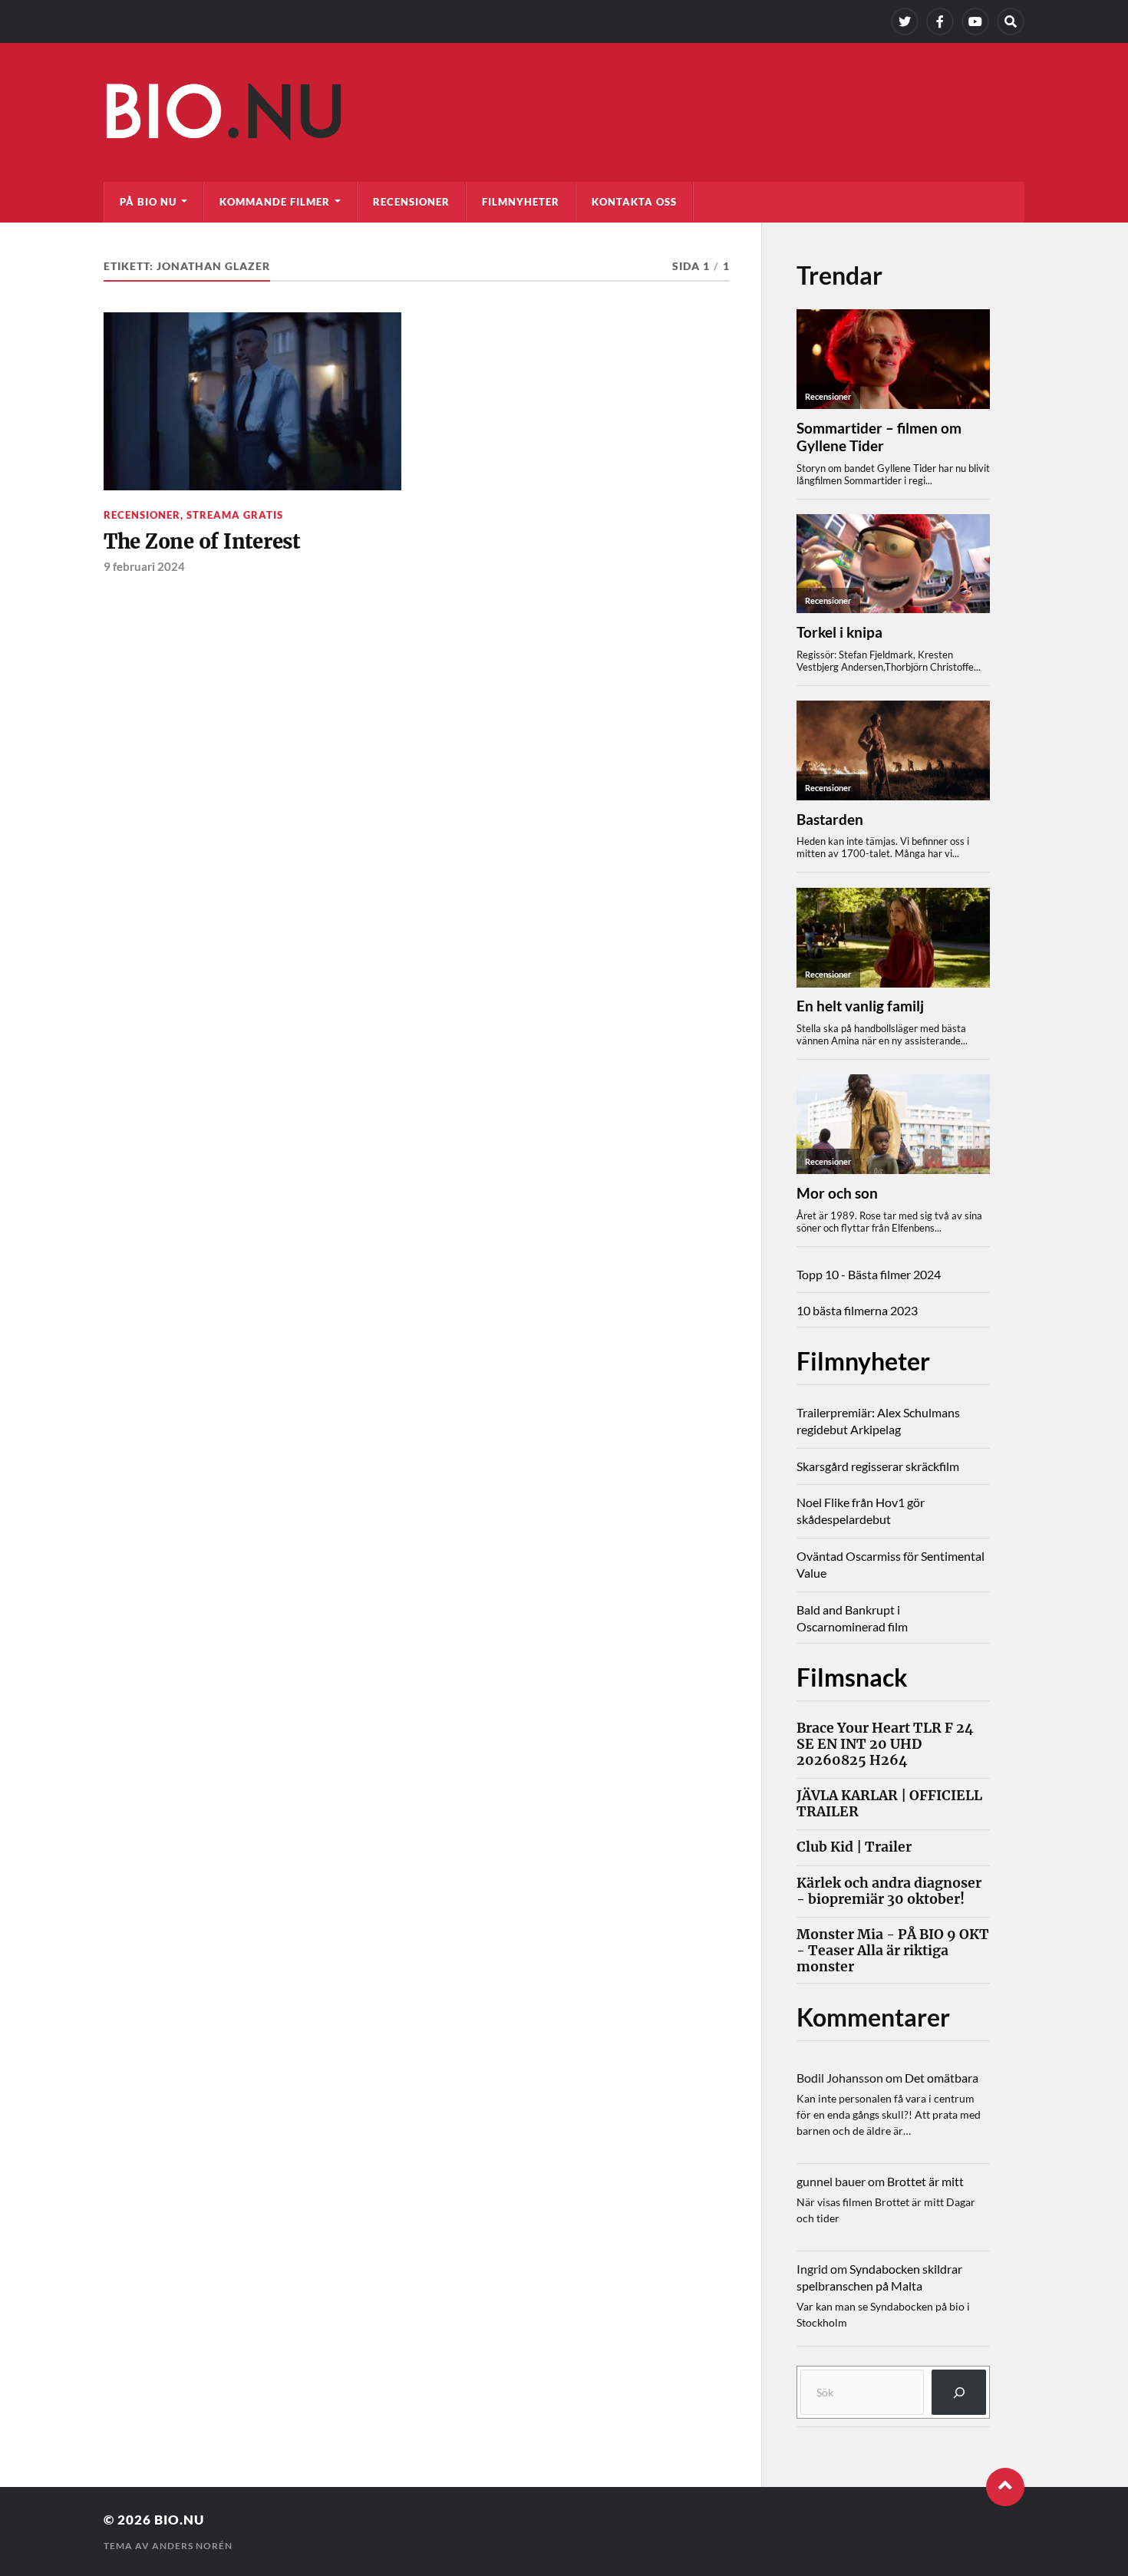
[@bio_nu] (905, 21)
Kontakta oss (634, 202)
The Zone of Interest (202, 542)
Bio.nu (179, 2520)
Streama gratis (235, 515)
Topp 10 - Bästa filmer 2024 (869, 1274)
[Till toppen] (1005, 2487)
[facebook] (940, 21)
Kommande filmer (275, 202)
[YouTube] (975, 21)
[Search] (1011, 21)
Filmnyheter (521, 202)
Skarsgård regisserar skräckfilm (878, 1466)
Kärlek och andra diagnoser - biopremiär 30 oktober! (889, 1892)
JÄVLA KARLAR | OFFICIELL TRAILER (889, 1804)
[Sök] (959, 2392)
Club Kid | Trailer (854, 1847)
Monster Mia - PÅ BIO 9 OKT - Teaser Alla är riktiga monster (893, 1951)
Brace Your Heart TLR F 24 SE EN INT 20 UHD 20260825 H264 (885, 1745)
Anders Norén (192, 2546)
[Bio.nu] (564, 116)
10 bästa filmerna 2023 (857, 1310)
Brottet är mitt (925, 2181)
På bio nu (148, 202)
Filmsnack (852, 1677)
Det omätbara (942, 2078)
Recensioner (411, 202)
